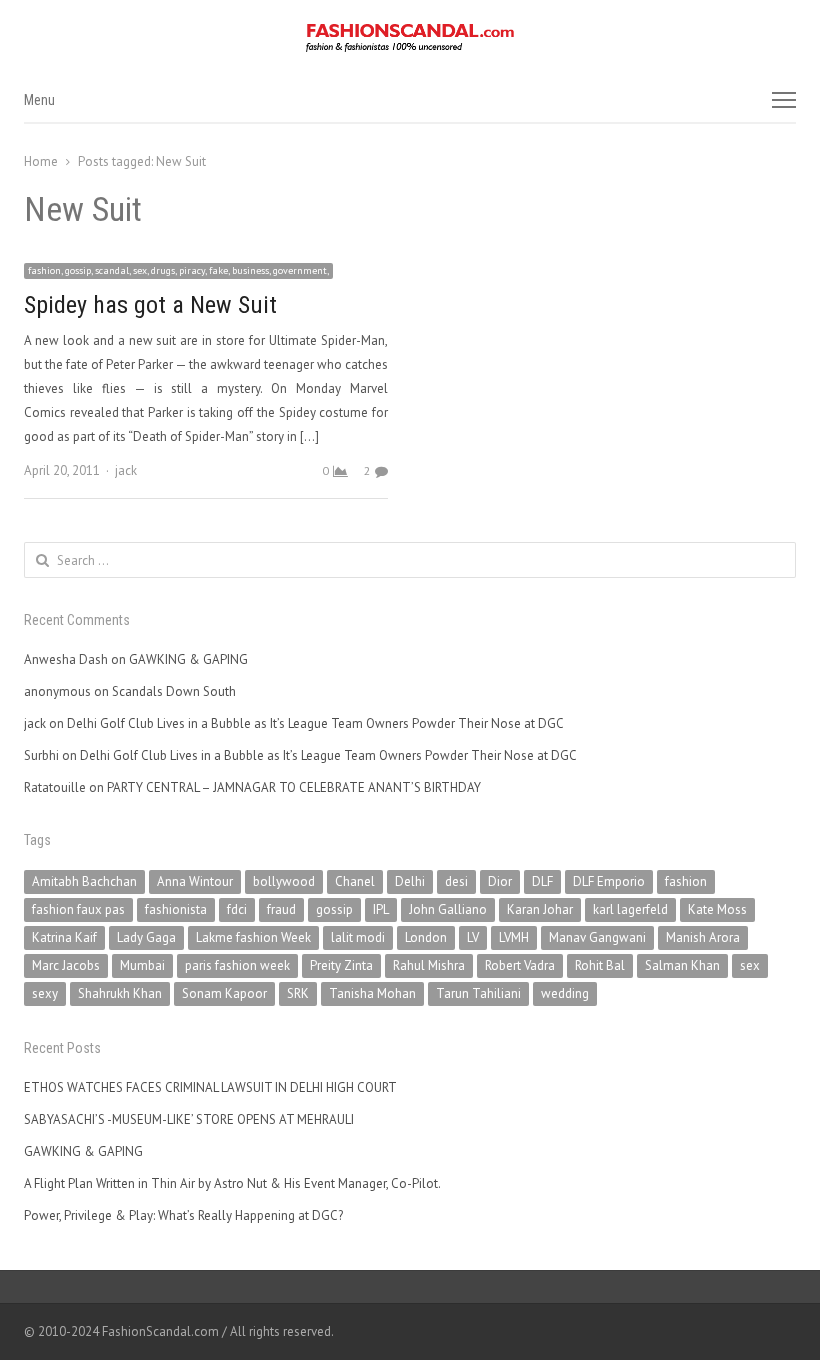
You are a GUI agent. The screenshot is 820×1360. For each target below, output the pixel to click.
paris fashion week (237, 965)
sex (750, 965)
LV (473, 937)
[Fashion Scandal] (410, 38)
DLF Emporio (609, 881)
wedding (565, 993)
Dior (500, 881)
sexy (45, 993)
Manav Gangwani (597, 937)
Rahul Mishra (429, 965)
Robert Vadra (520, 965)
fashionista (176, 909)
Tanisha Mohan (372, 993)
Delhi (410, 881)
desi (456, 881)
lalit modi (358, 937)
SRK (298, 993)
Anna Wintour (195, 881)
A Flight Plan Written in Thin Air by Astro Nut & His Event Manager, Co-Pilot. (232, 1183)
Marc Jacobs (66, 965)
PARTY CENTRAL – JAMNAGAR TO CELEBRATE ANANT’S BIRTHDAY (294, 787)
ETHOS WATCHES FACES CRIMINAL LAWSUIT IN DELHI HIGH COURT (210, 1087)
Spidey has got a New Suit (150, 305)
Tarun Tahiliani (478, 993)
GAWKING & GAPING (188, 659)
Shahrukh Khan (120, 993)
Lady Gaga (146, 937)
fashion (686, 881)
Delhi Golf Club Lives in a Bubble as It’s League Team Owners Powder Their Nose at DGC (315, 723)
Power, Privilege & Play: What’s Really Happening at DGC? (183, 1215)
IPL (381, 909)
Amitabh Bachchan (84, 881)
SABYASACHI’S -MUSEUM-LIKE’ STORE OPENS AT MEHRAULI (189, 1119)
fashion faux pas (78, 909)
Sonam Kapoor (224, 993)
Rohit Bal (600, 965)
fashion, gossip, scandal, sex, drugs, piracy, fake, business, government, (178, 270)
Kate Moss (717, 909)
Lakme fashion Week (253, 937)
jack (126, 470)
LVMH (514, 937)
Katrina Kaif (64, 937)
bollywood (284, 881)
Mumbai (142, 965)
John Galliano (448, 909)
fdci (237, 909)
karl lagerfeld (630, 909)
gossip (334, 909)
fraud (281, 909)
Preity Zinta (341, 965)
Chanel (355, 881)
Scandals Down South (174, 691)
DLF (542, 881)
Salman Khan (682, 965)
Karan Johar (540, 909)
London (426, 937)
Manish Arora (703, 937)
